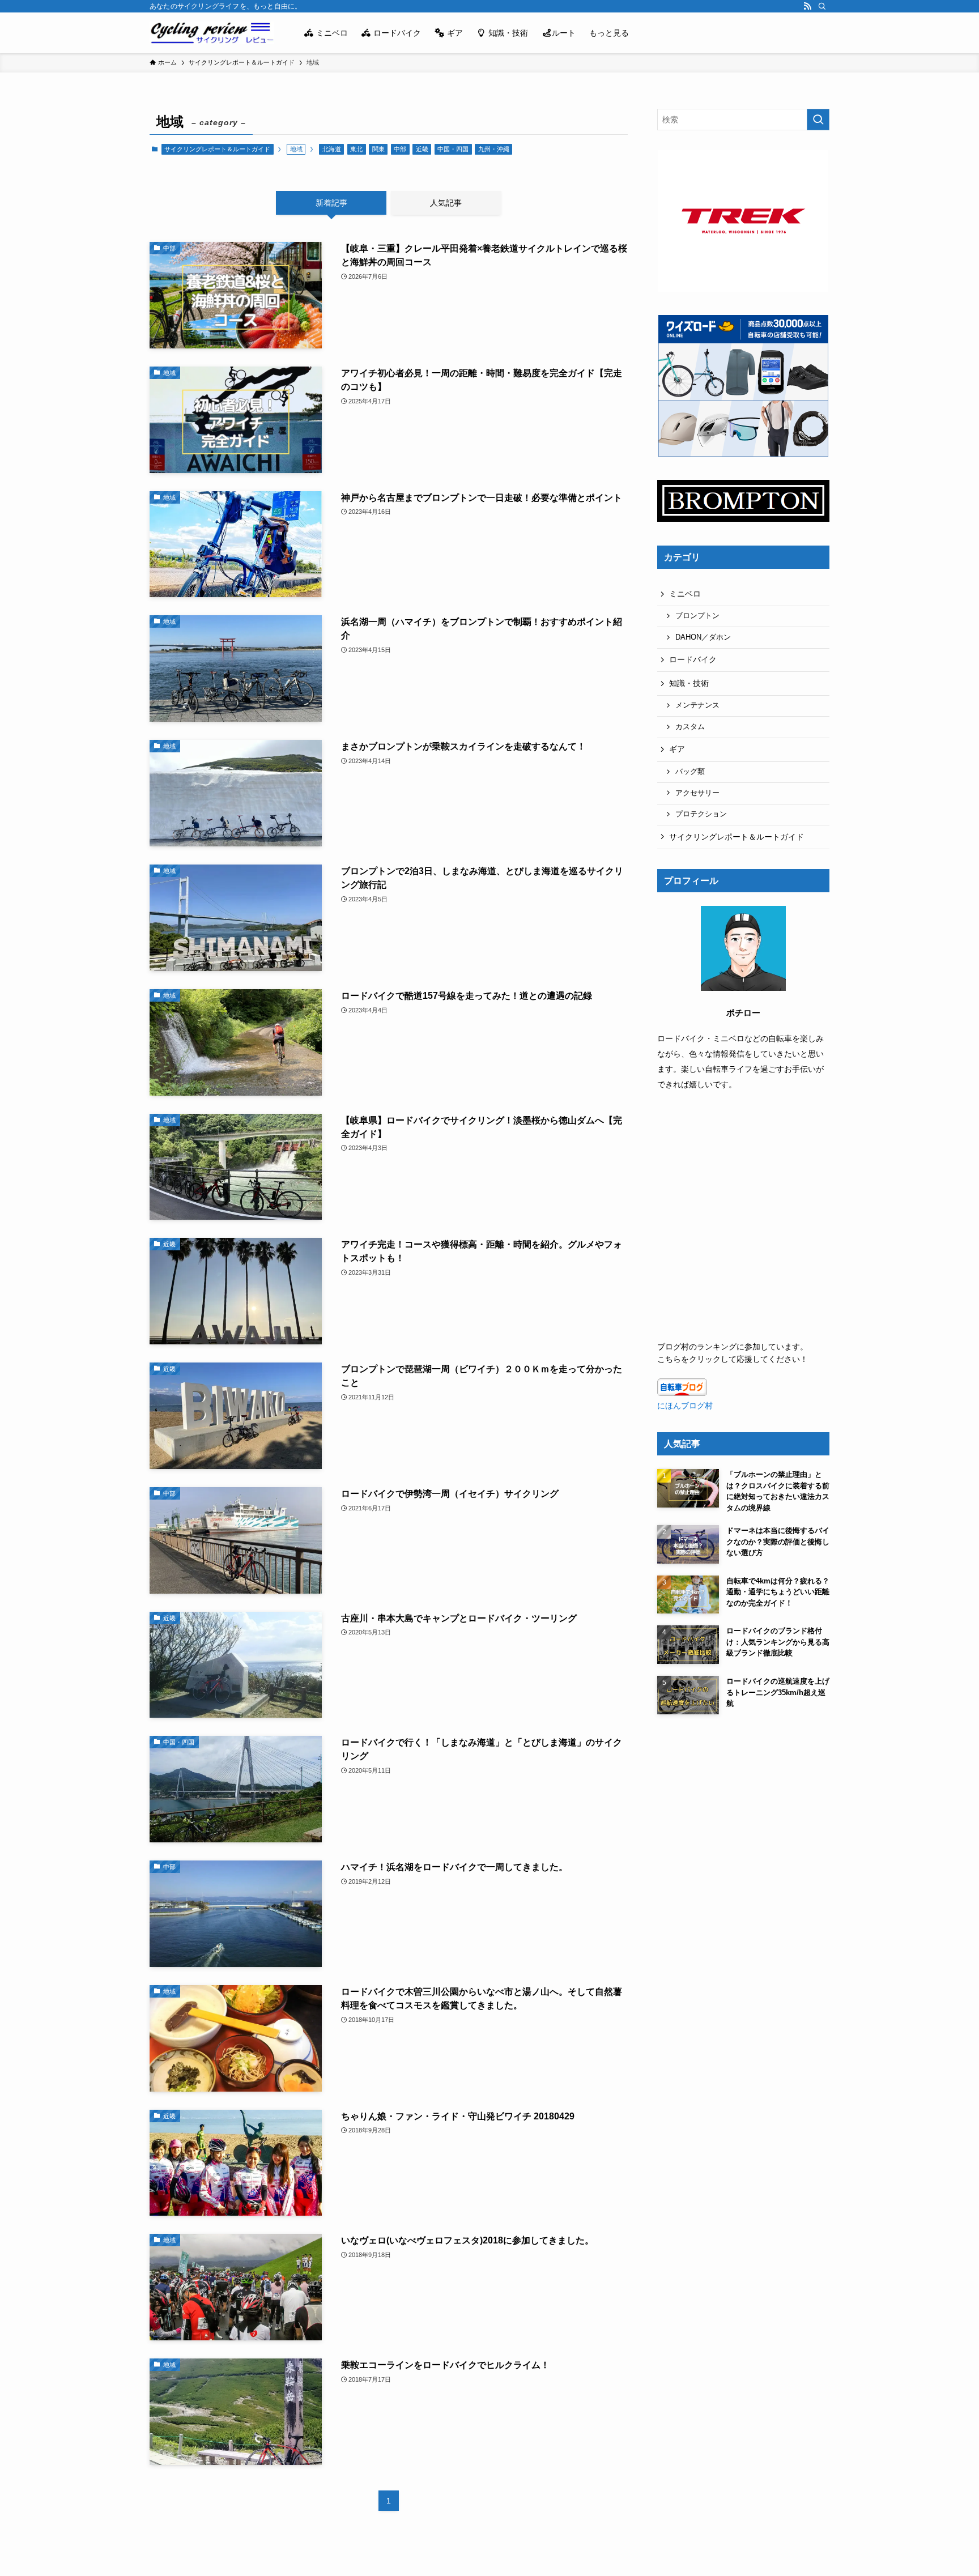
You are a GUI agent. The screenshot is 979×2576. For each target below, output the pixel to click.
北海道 (332, 149)
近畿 (422, 149)
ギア (677, 749)
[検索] (822, 6)
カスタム (690, 727)
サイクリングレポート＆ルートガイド (217, 149)
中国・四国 (453, 149)
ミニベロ (685, 594)
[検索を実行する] (818, 120)
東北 (356, 149)
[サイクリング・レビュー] (212, 33)
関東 (378, 149)
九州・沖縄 (494, 149)
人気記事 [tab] (446, 203)
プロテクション (701, 814)
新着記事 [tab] (331, 203)
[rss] (807, 6)
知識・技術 (689, 683)
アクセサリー (697, 793)
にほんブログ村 (685, 1406)
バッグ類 (690, 772)
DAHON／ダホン (703, 637)
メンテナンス (697, 705)
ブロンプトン (697, 616)
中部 (400, 149)
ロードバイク (693, 659)
